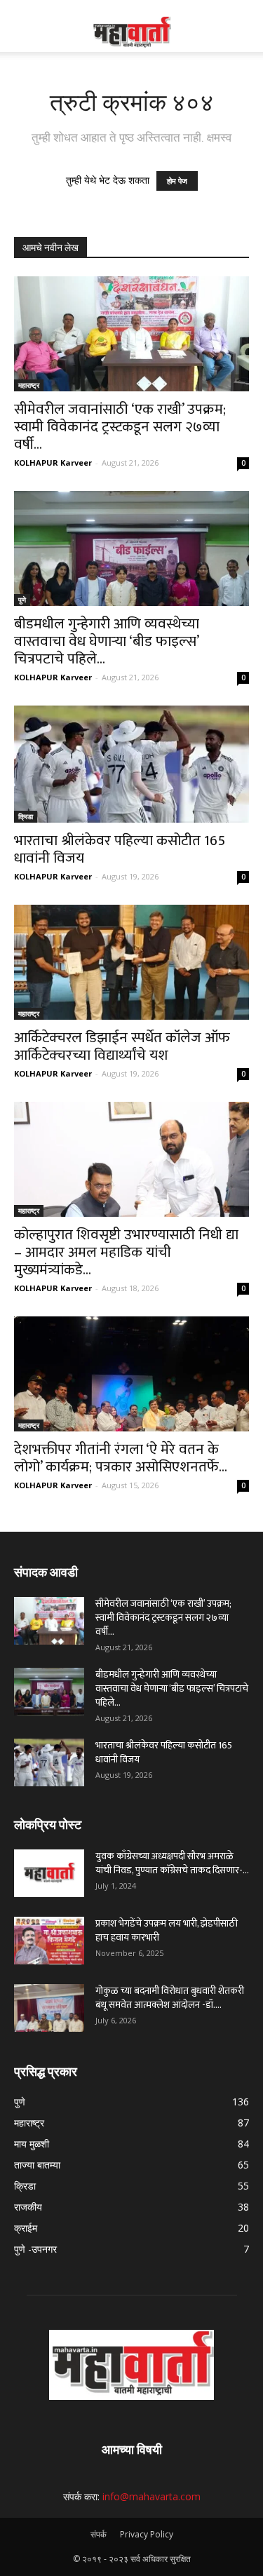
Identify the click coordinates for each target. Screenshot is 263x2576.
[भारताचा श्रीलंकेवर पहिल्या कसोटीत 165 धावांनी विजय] (131, 764)
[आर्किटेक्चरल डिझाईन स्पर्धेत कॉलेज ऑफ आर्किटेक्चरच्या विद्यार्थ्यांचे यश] (131, 962)
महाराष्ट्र (29, 385)
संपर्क (99, 2534)
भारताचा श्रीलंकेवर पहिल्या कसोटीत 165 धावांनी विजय (120, 849)
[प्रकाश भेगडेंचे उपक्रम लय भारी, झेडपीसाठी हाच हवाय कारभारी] (49, 1941)
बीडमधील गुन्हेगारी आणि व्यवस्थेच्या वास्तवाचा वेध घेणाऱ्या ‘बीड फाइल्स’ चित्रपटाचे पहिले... (107, 641)
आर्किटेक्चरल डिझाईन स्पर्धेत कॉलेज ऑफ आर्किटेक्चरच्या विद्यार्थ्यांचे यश (122, 1046)
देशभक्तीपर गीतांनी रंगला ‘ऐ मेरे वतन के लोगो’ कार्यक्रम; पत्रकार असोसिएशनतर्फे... (121, 1458)
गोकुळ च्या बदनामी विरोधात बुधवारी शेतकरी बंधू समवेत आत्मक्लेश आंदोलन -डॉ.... (170, 1998)
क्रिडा (26, 816)
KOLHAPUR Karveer (53, 463)
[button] (243, 33)
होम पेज (177, 181)
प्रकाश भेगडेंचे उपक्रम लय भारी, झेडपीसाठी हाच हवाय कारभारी (167, 1930)
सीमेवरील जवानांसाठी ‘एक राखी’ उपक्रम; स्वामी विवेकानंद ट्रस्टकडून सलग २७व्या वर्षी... (120, 427)
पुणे (22, 600)
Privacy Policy (147, 2534)
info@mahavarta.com (151, 2496)
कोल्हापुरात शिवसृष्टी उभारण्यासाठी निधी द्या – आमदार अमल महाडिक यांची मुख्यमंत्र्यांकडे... (126, 1252)
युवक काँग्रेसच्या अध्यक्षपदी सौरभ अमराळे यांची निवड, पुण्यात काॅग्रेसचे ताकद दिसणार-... (172, 1863)
